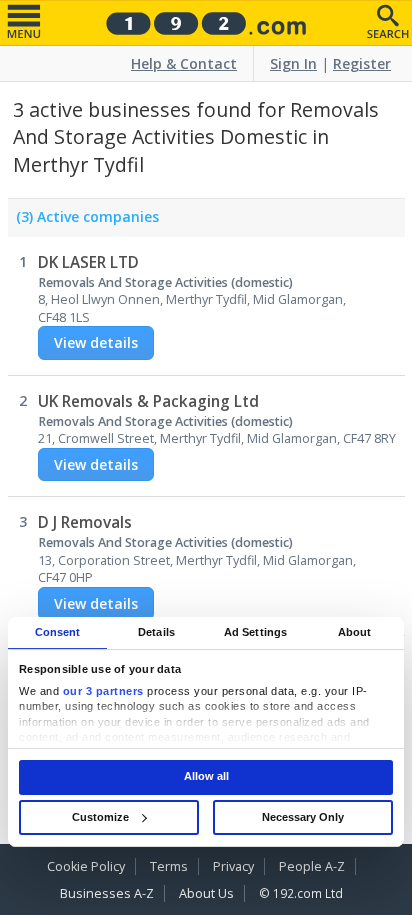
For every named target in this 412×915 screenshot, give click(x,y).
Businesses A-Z (107, 893)
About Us (206, 893)
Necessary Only (303, 817)
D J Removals (85, 522)
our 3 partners (103, 691)
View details (96, 342)
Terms (169, 866)
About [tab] (355, 632)
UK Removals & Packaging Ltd (148, 401)
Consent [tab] (58, 632)
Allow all (206, 777)
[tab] (83, 222)
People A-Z (312, 866)
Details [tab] (156, 632)
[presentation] (83, 222)
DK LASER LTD (88, 262)
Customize (100, 817)
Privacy (233, 866)
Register (362, 63)
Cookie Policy (86, 866)
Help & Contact (184, 63)
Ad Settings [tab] (255, 632)
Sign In (293, 63)
